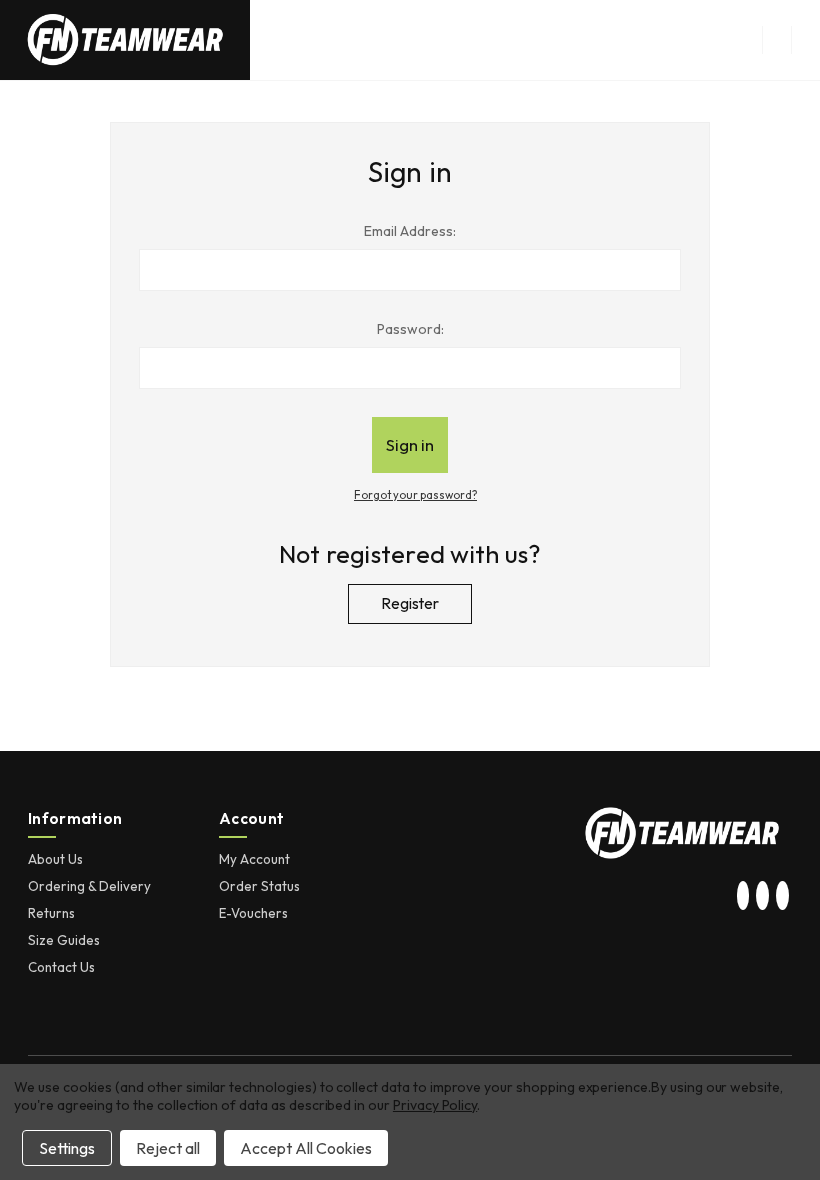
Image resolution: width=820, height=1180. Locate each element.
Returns (51, 913)
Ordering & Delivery (89, 886)
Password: (410, 329)
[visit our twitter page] (763, 897)
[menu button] (776, 40)
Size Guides (64, 940)
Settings (67, 1148)
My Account (254, 859)
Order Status (259, 886)
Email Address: (410, 231)
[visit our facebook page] (782, 897)
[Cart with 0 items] (806, 40)
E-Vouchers (253, 913)
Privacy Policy (435, 1105)
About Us (55, 859)
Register (410, 603)
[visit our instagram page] (743, 897)
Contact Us (61, 967)
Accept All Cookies (306, 1148)
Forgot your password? (415, 495)
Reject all (168, 1148)
